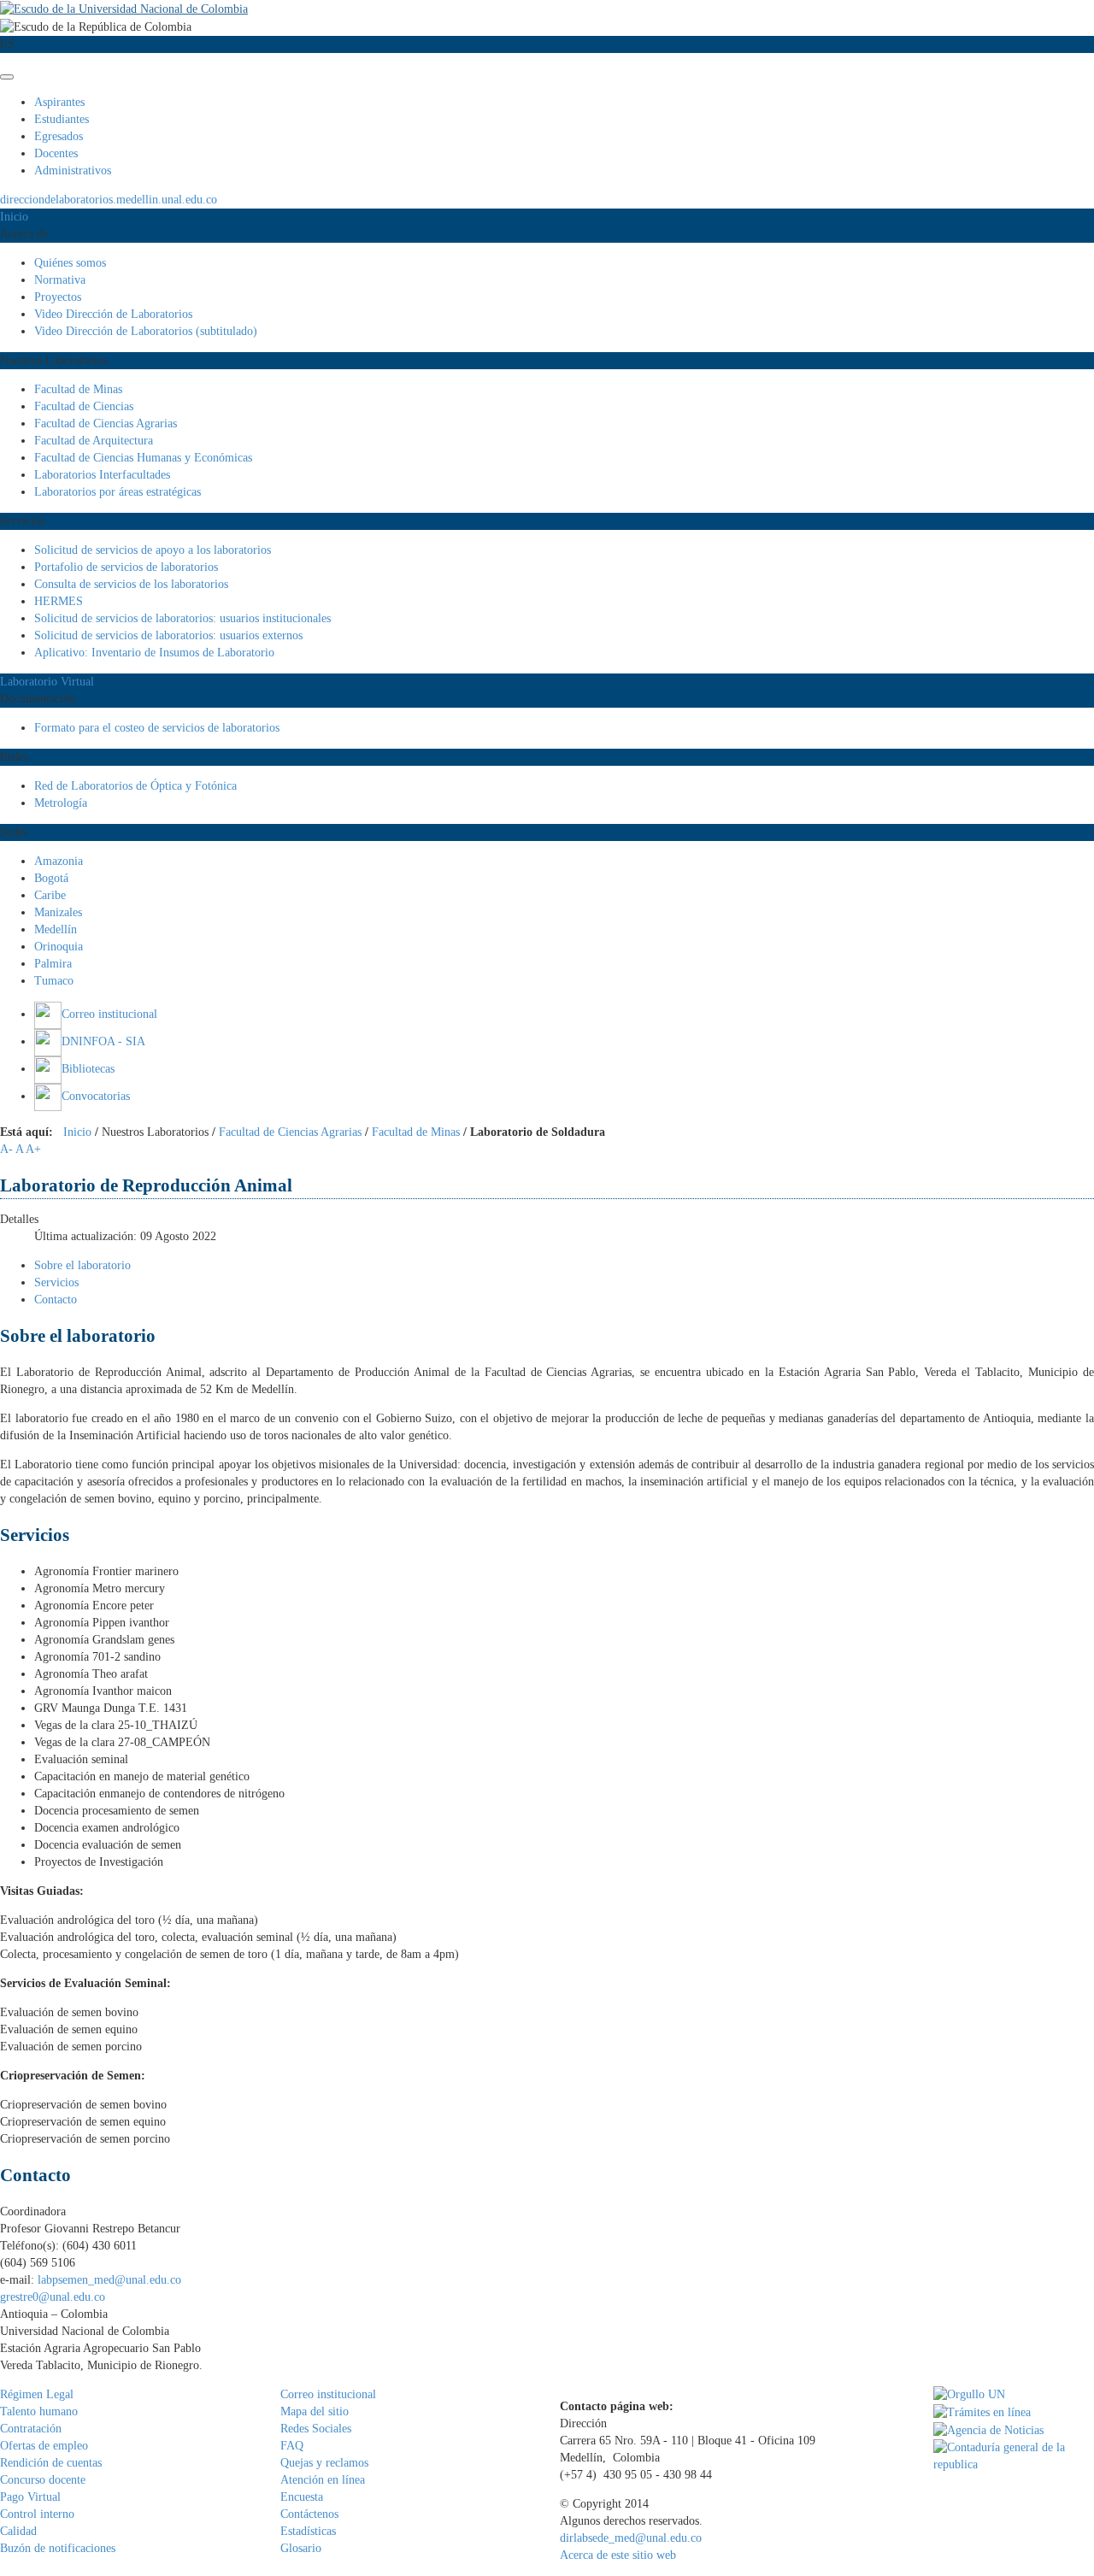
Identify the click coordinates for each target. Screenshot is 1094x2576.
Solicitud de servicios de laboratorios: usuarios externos (168, 635)
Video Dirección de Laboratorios (113, 314)
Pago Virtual (30, 2497)
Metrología (61, 803)
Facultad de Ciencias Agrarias (106, 423)
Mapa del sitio (315, 2411)
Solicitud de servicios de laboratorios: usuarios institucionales (182, 618)
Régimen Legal (37, 2394)
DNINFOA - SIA (103, 1041)
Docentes (56, 153)
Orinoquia (59, 947)
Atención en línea (323, 2480)
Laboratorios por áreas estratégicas (118, 492)
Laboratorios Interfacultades (102, 475)
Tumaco (54, 981)
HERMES (59, 601)
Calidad (18, 2531)
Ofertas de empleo (44, 2446)
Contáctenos (309, 2514)
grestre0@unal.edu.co (53, 2297)
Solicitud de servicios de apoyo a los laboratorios (153, 550)
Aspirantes (59, 102)
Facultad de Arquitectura (94, 441)
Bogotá (51, 878)
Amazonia (59, 861)
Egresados (59, 136)
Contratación (31, 2429)
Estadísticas (308, 2531)
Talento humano (39, 2411)
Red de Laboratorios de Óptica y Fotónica (135, 786)
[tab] (82, 1265)
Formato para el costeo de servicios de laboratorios (157, 728)
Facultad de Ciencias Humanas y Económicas (143, 458)
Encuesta (302, 2497)
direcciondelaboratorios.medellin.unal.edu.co (109, 200)
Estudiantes (62, 119)
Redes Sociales (316, 2429)
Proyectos (58, 297)
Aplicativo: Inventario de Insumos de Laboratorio (154, 653)
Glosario (301, 2548)
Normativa (60, 280)
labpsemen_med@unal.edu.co (109, 2280)
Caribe (50, 895)
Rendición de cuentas (51, 2463)
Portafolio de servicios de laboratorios (126, 567)
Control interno (37, 2514)
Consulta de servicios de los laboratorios (131, 584)
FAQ (292, 2446)
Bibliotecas (88, 1069)
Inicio (14, 217)
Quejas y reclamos (324, 2463)
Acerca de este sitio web (618, 2555)
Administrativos (73, 171)
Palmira (53, 964)
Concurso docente (43, 2480)
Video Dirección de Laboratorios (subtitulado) (146, 331)
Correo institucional (109, 1014)
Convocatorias (96, 1096)
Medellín (56, 929)
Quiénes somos (70, 263)
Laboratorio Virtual (47, 682)
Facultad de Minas (78, 389)
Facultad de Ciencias (84, 406)
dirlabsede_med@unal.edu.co (631, 2538)
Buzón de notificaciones (58, 2548)
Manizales (58, 912)
